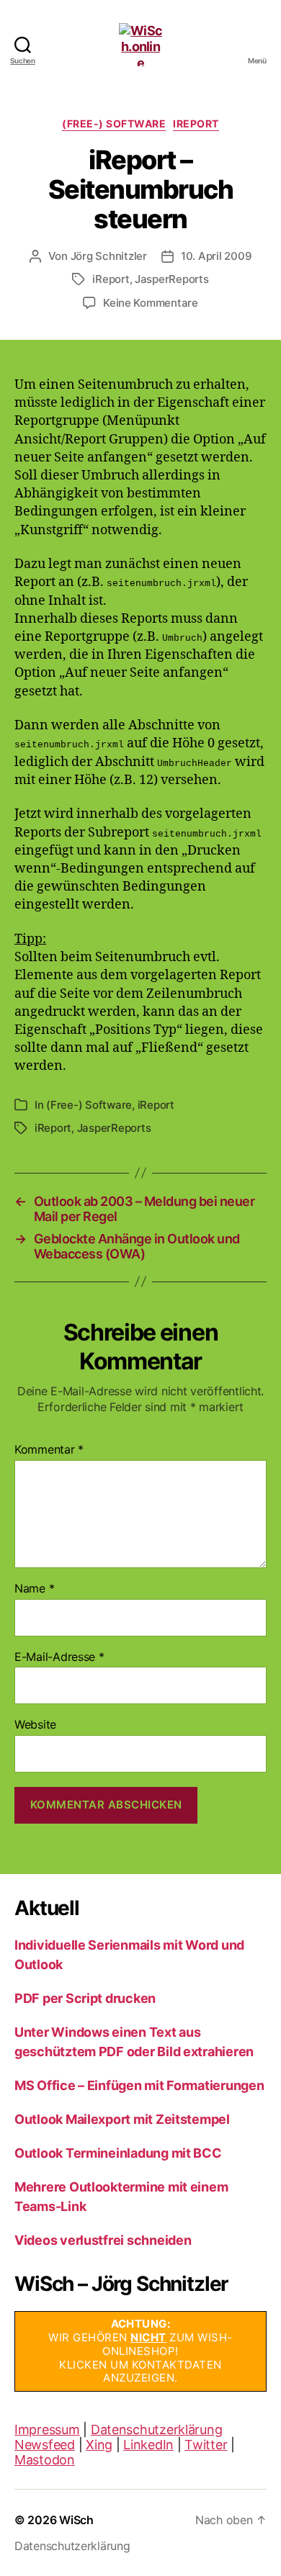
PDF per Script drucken (85, 1998)
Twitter (206, 2445)
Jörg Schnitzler (109, 256)
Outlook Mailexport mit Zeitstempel (122, 2119)
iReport (196, 123)
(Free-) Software (114, 123)
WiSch (76, 2520)
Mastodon (45, 2460)
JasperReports (172, 279)
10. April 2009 (216, 256)
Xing (99, 2445)
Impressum (47, 2429)
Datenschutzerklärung (157, 2429)
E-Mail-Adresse (59, 1657)
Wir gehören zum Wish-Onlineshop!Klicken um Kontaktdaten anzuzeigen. (140, 2351)
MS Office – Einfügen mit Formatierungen (139, 2085)
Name (34, 1589)
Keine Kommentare (151, 303)
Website (35, 1725)
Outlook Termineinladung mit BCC (118, 2153)
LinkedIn (148, 2445)
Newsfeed (45, 2445)
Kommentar (49, 1450)
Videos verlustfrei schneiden (103, 2240)
